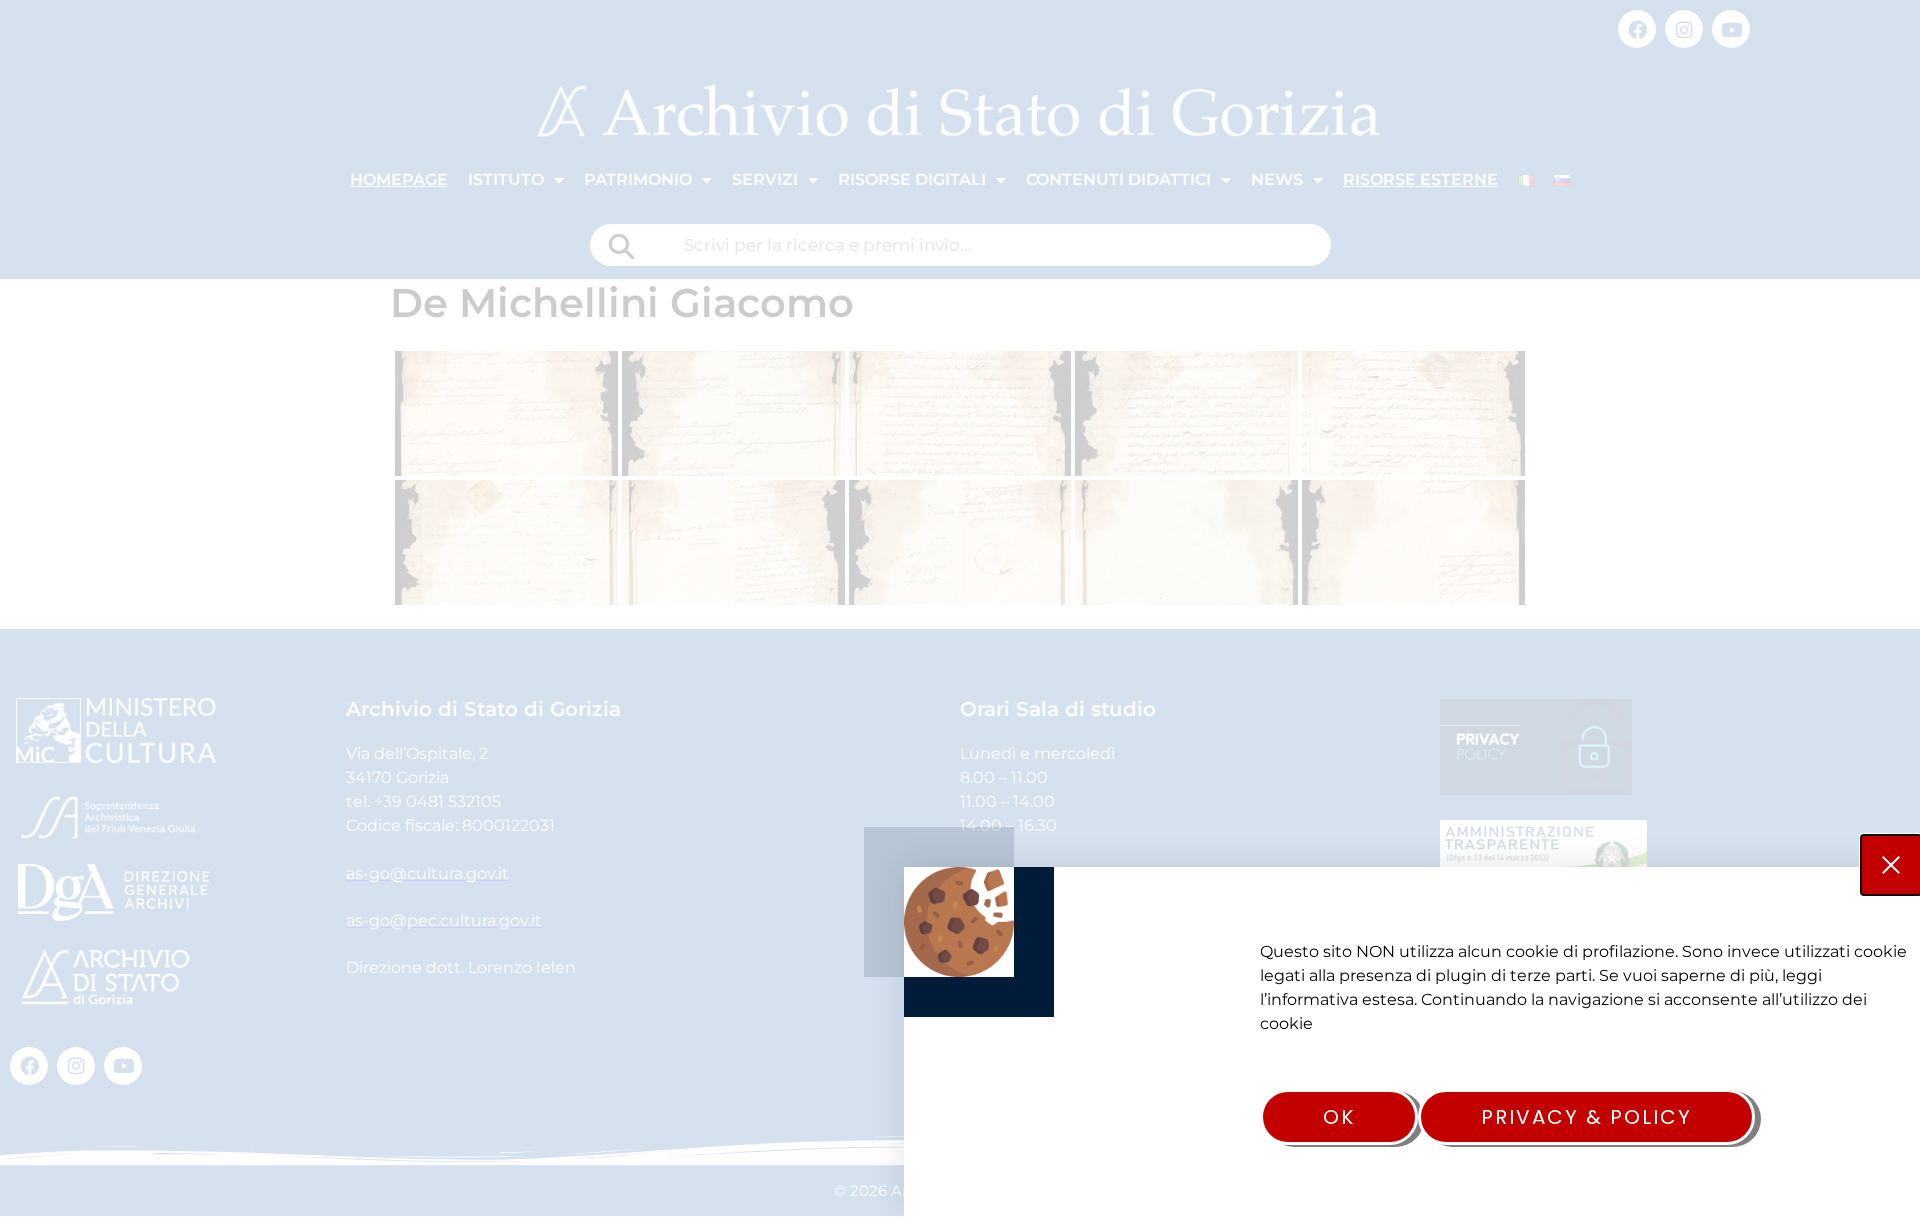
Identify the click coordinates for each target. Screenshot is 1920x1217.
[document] (960, 608)
